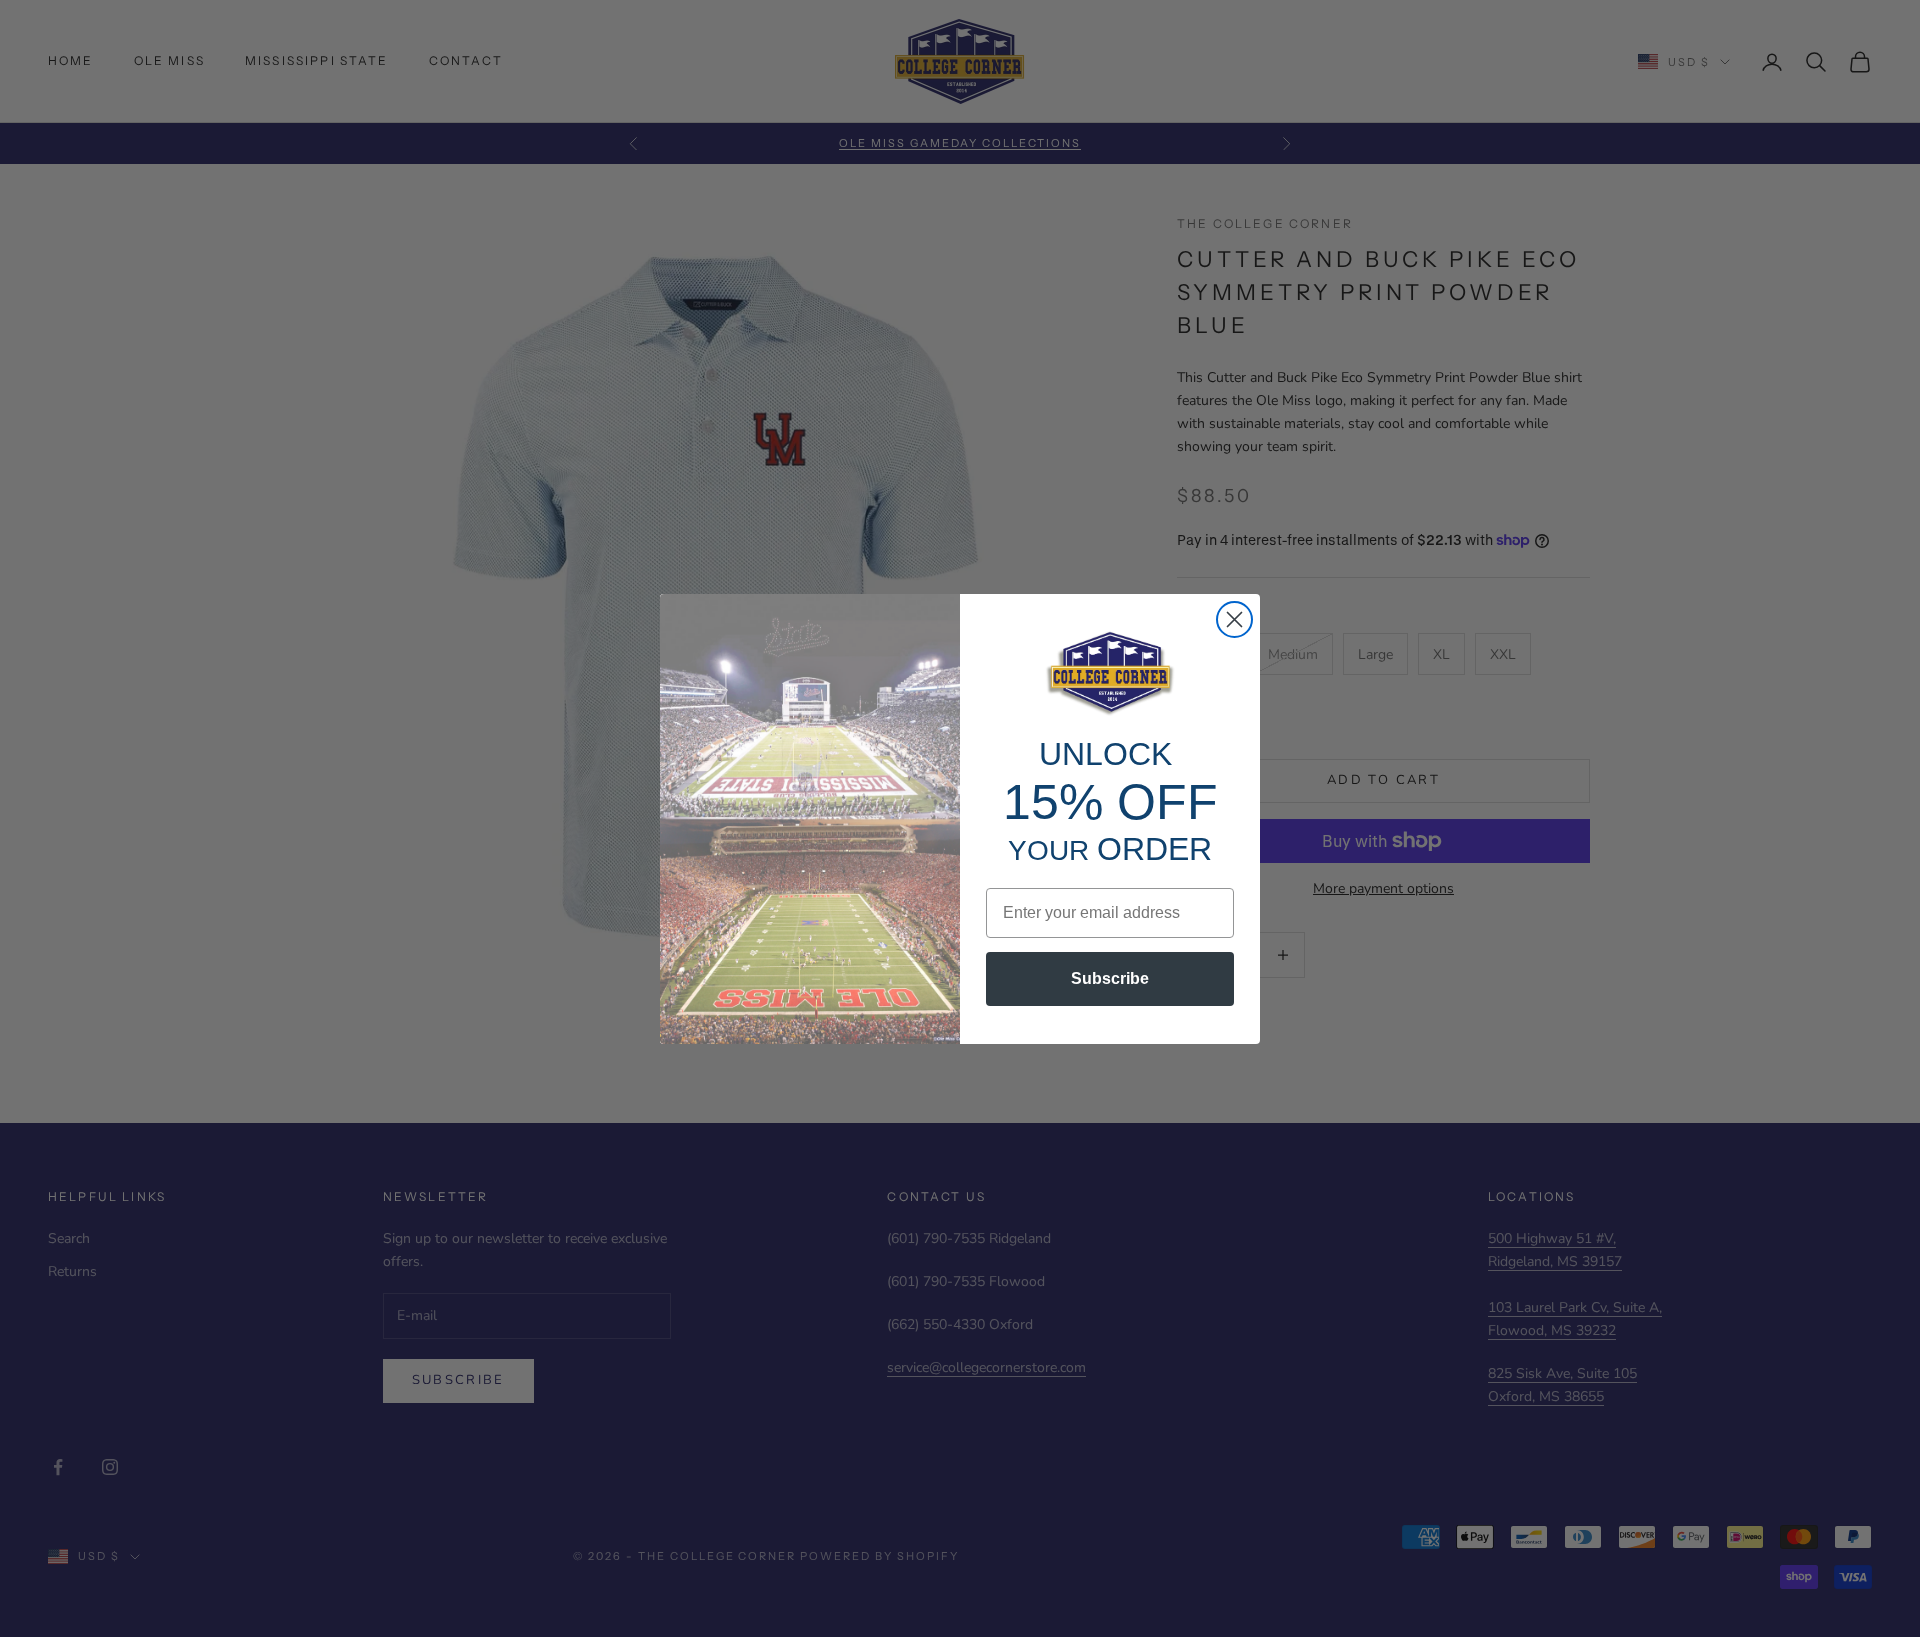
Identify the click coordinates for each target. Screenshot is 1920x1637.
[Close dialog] (1234, 619)
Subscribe (1110, 978)
